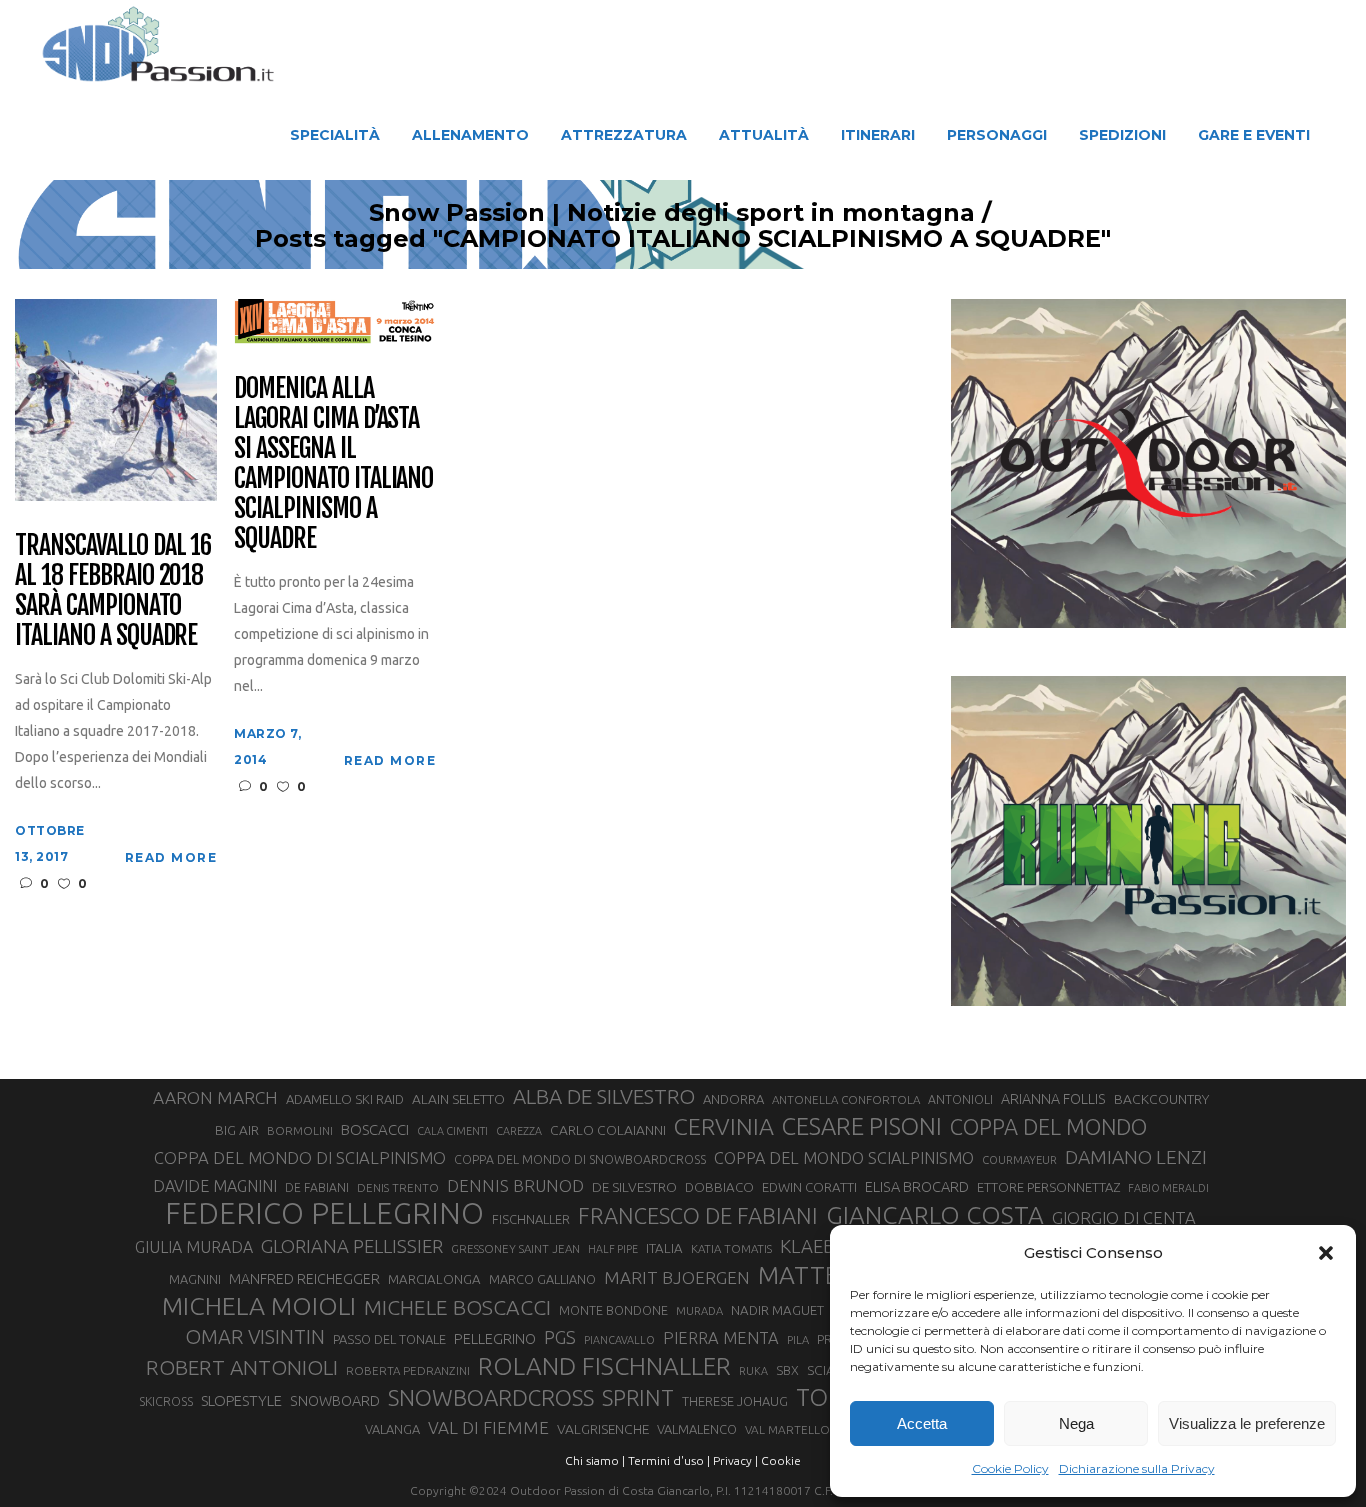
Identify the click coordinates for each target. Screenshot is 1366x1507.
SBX (787, 1370)
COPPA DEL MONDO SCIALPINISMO (844, 1158)
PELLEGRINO (495, 1338)
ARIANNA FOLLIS (1053, 1099)
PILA (798, 1340)
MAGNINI (195, 1279)
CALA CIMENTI (452, 1131)
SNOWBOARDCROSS (491, 1397)
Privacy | (735, 1460)
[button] (1326, 1253)
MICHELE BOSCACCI (457, 1307)
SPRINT (638, 1397)
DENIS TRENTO (398, 1187)
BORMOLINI (300, 1130)
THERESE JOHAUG (735, 1401)
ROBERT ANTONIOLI (242, 1367)
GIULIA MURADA (194, 1247)
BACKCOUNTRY (1161, 1099)
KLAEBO (814, 1246)
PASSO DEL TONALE (389, 1339)
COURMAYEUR (1019, 1160)
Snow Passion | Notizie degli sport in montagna (672, 213)
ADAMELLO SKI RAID (345, 1099)
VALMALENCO (697, 1429)
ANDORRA (733, 1099)
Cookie (781, 1460)
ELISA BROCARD (917, 1186)
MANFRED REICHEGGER (304, 1279)
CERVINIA (724, 1126)
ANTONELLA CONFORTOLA (846, 1099)
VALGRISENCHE (603, 1429)
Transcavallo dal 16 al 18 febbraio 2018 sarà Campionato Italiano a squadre (113, 591)
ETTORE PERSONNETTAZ (1048, 1187)
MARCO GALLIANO (542, 1279)
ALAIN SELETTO (458, 1099)
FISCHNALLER (531, 1219)
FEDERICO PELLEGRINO (324, 1214)
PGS (560, 1337)
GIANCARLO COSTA (935, 1215)
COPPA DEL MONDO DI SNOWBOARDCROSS (580, 1159)
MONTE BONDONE (613, 1310)
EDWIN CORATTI (809, 1187)
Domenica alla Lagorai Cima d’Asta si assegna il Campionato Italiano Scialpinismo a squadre (333, 463)
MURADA (699, 1311)
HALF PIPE (613, 1249)
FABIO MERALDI (1168, 1188)
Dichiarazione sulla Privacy (1137, 1468)
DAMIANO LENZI (1136, 1157)
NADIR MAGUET (777, 1310)
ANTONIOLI (960, 1099)
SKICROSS (166, 1401)
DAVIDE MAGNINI (215, 1186)
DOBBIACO (719, 1187)
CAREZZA (519, 1131)
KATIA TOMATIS (731, 1248)
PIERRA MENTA (721, 1338)
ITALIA (664, 1248)
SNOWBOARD (335, 1401)
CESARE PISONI (862, 1127)
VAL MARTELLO (787, 1429)
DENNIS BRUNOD (515, 1185)
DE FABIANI (317, 1187)
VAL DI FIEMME (488, 1427)
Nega (1076, 1423)
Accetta (922, 1423)
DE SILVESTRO (634, 1187)
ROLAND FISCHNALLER (604, 1366)
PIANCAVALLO (619, 1340)
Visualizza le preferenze (1247, 1423)
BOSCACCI (375, 1129)
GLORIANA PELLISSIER (352, 1246)
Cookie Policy (1010, 1468)
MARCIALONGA (434, 1279)
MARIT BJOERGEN (677, 1277)
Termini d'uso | (669, 1460)
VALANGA (392, 1429)
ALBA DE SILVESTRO (604, 1096)
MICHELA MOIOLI (259, 1306)
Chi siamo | (595, 1460)
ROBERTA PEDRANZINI (408, 1370)
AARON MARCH (215, 1097)
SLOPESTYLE (241, 1400)
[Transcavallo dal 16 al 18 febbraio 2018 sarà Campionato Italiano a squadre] (116, 398)
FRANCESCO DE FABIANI (698, 1215)
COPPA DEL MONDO (1048, 1127)
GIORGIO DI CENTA (1124, 1217)
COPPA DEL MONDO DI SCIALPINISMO (300, 1157)
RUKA (753, 1371)
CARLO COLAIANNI (608, 1130)
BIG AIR (237, 1130)
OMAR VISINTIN (255, 1336)
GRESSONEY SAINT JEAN (515, 1248)
